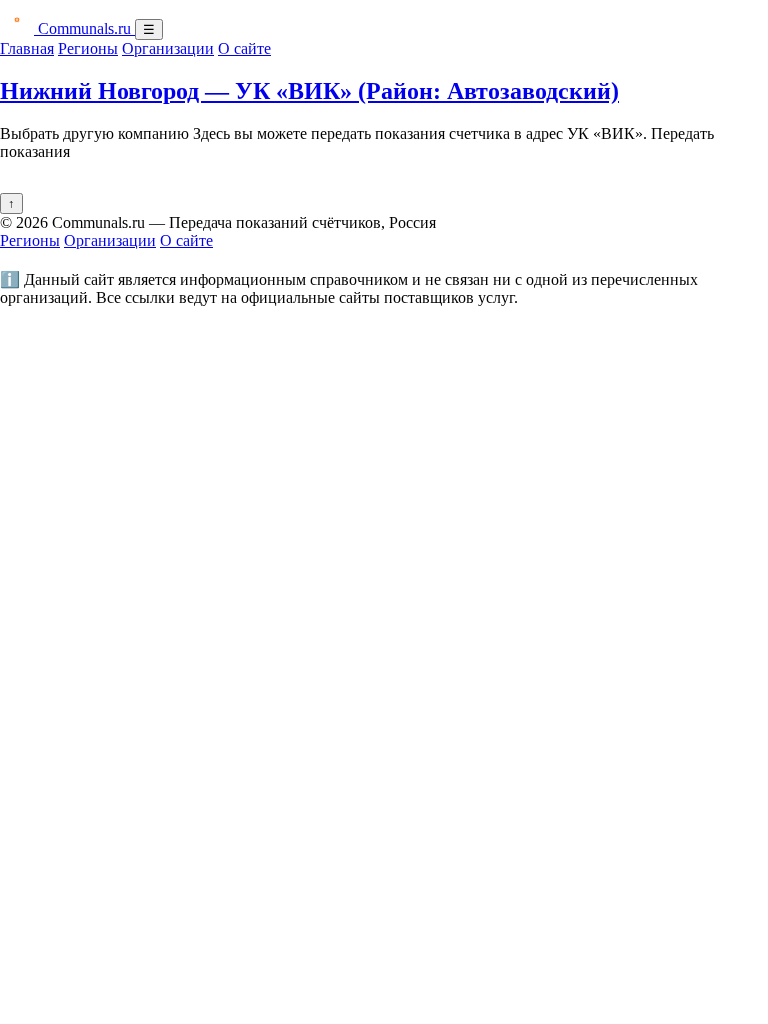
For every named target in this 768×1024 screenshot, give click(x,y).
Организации (168, 48)
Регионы (88, 48)
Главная (27, 48)
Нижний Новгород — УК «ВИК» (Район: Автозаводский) (309, 91)
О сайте (244, 48)
